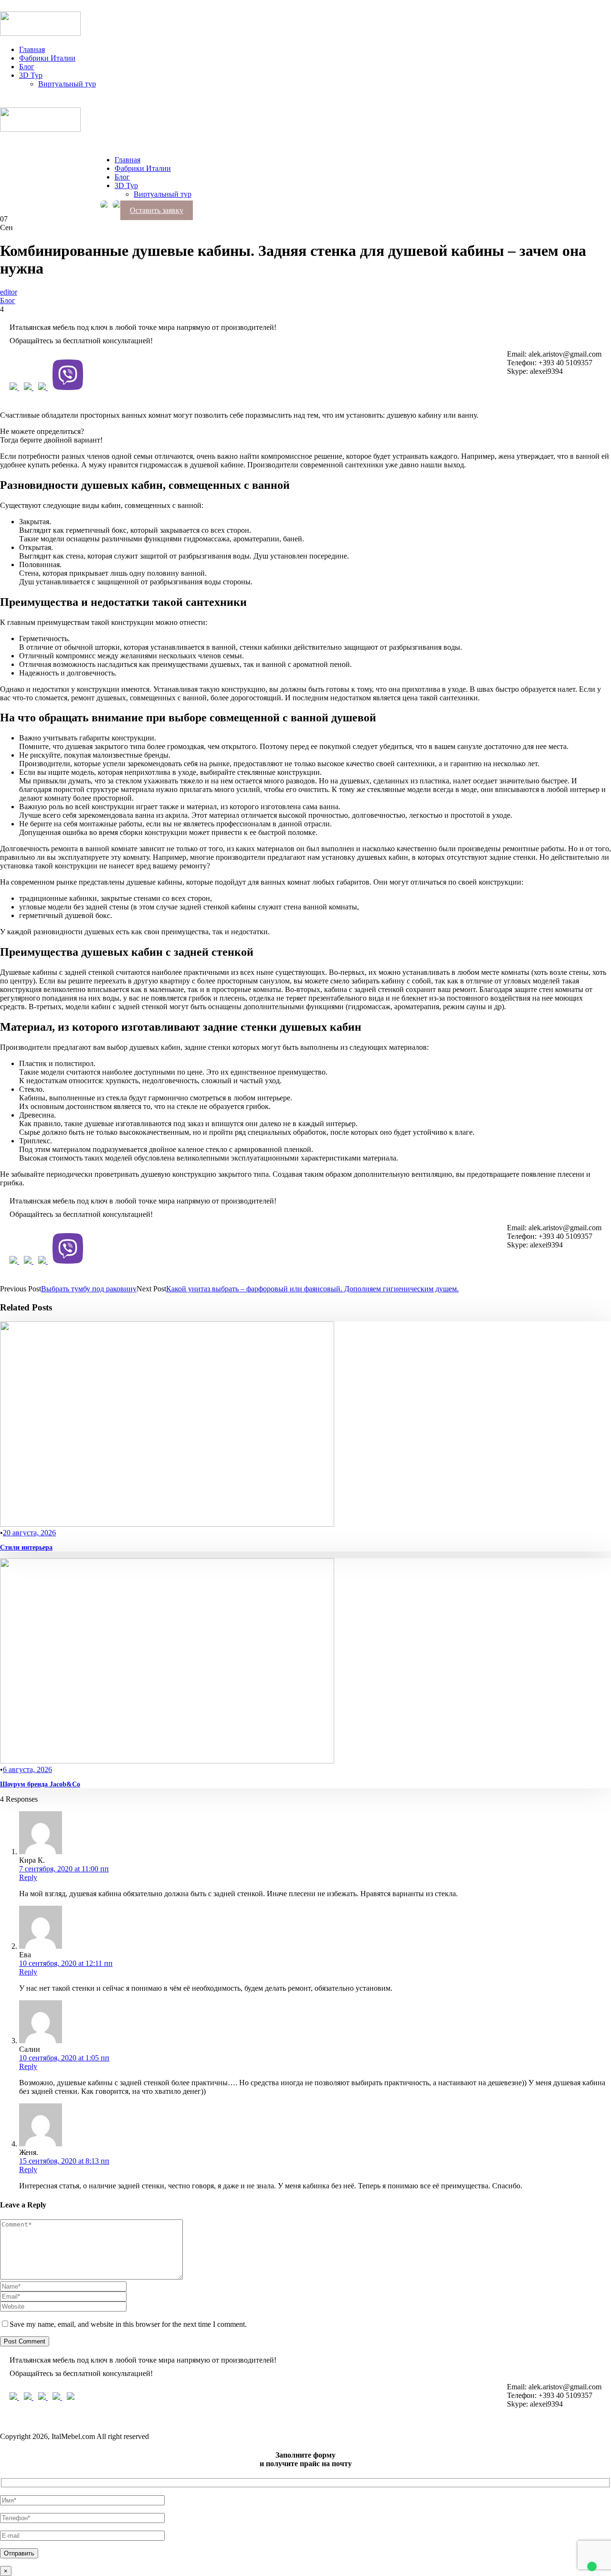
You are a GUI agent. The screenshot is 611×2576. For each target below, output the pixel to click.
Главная (32, 49)
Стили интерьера (26, 1547)
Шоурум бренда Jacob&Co (40, 1784)
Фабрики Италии (47, 58)
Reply (28, 1877)
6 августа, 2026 (27, 1769)
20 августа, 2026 (29, 1533)
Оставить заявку (157, 210)
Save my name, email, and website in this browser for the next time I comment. (128, 2324)
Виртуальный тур (67, 84)
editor (9, 292)
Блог (27, 67)
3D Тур (31, 75)
